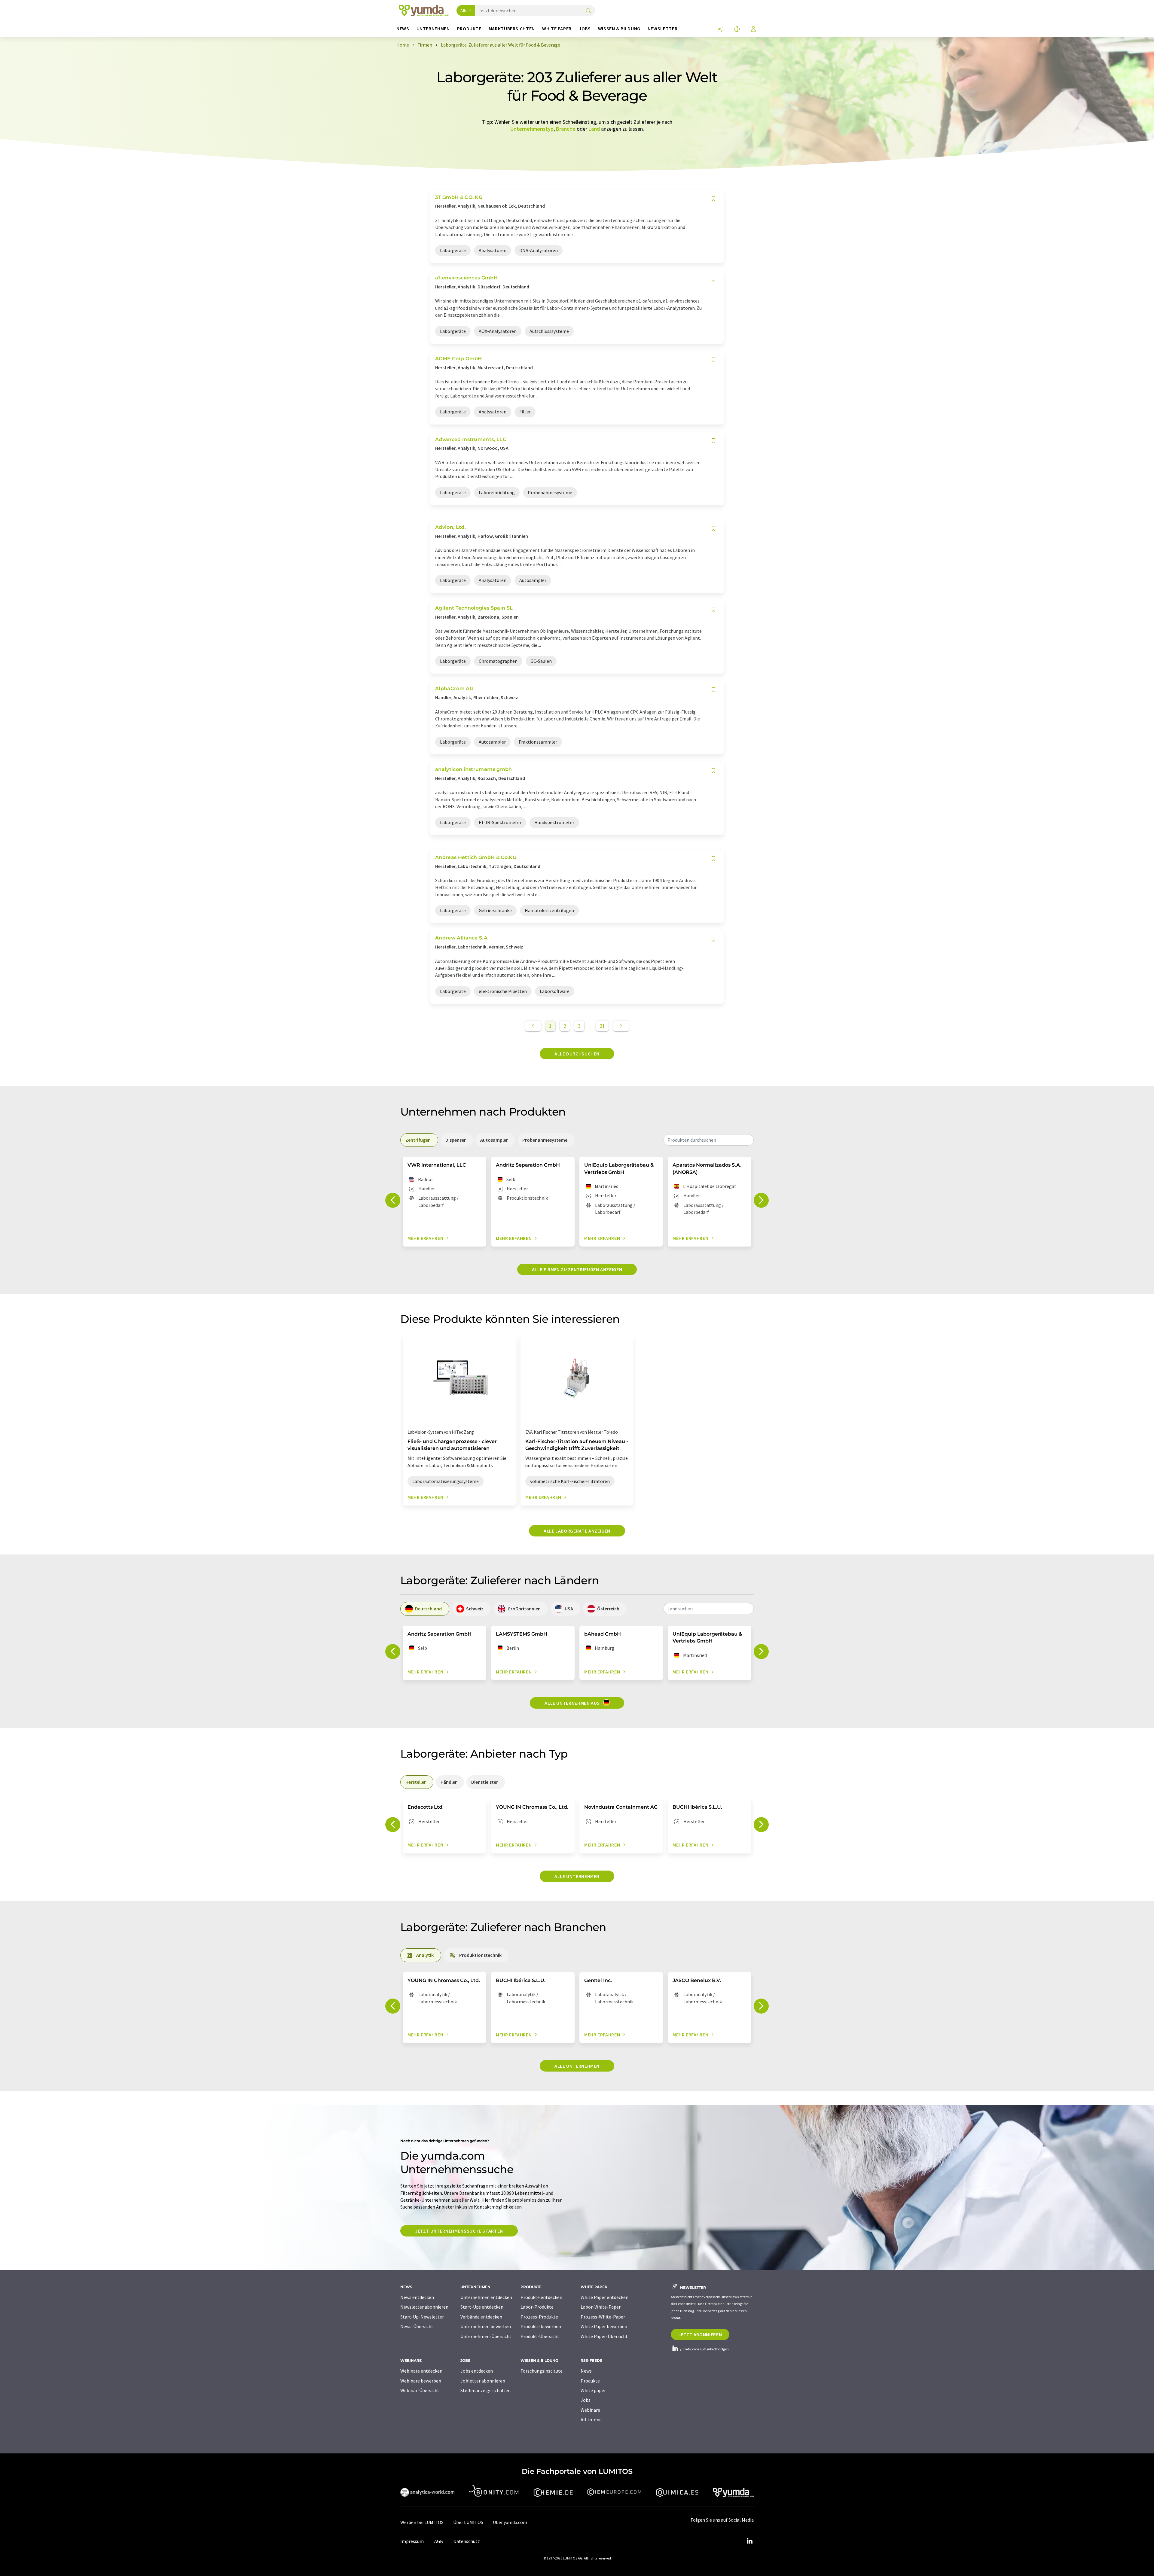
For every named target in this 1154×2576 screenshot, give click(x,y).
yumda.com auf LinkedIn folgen (704, 2349)
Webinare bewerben (421, 2381)
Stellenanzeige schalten (485, 2390)
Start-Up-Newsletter (422, 2317)
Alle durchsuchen (577, 1054)
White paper (593, 2390)
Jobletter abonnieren (483, 2381)
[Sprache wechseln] (737, 30)
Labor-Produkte (537, 2307)
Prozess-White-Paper (603, 2317)
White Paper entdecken (604, 2297)
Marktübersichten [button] (512, 29)
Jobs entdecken (477, 2371)
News (586, 2371)
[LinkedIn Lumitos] (749, 2541)
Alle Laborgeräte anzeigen (577, 1531)
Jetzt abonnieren (700, 2334)
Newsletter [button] (662, 29)
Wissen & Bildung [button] (619, 29)
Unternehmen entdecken (486, 2297)
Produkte (590, 2381)
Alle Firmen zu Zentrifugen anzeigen (577, 1269)
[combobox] (709, 1140)
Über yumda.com (510, 2522)
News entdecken (417, 2297)
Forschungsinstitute (542, 2371)
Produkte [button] (469, 29)
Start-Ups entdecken (482, 2307)
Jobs (586, 2400)
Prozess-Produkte (539, 2317)
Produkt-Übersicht (540, 2336)
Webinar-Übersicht (420, 2390)
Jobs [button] (585, 29)
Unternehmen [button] (433, 29)
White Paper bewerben (604, 2326)
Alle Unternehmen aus (573, 1703)
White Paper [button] (557, 29)
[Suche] (588, 11)
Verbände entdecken (481, 2317)
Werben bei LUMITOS (422, 2522)
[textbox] (709, 1140)
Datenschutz (467, 2541)
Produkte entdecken (541, 2297)
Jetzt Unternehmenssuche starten (459, 2231)
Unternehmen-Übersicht (486, 2336)
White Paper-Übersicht (604, 2336)
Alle (464, 11)
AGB (439, 2541)
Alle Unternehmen (577, 1876)
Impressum (412, 2541)
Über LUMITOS (468, 2522)
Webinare (590, 2410)
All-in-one (591, 2419)
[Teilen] (720, 30)
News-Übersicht (417, 2326)
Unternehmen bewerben (486, 2326)
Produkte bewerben (541, 2326)
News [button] (403, 29)
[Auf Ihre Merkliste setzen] (713, 199)
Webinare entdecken (421, 2371)
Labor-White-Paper (601, 2307)
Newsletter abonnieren (424, 2307)
